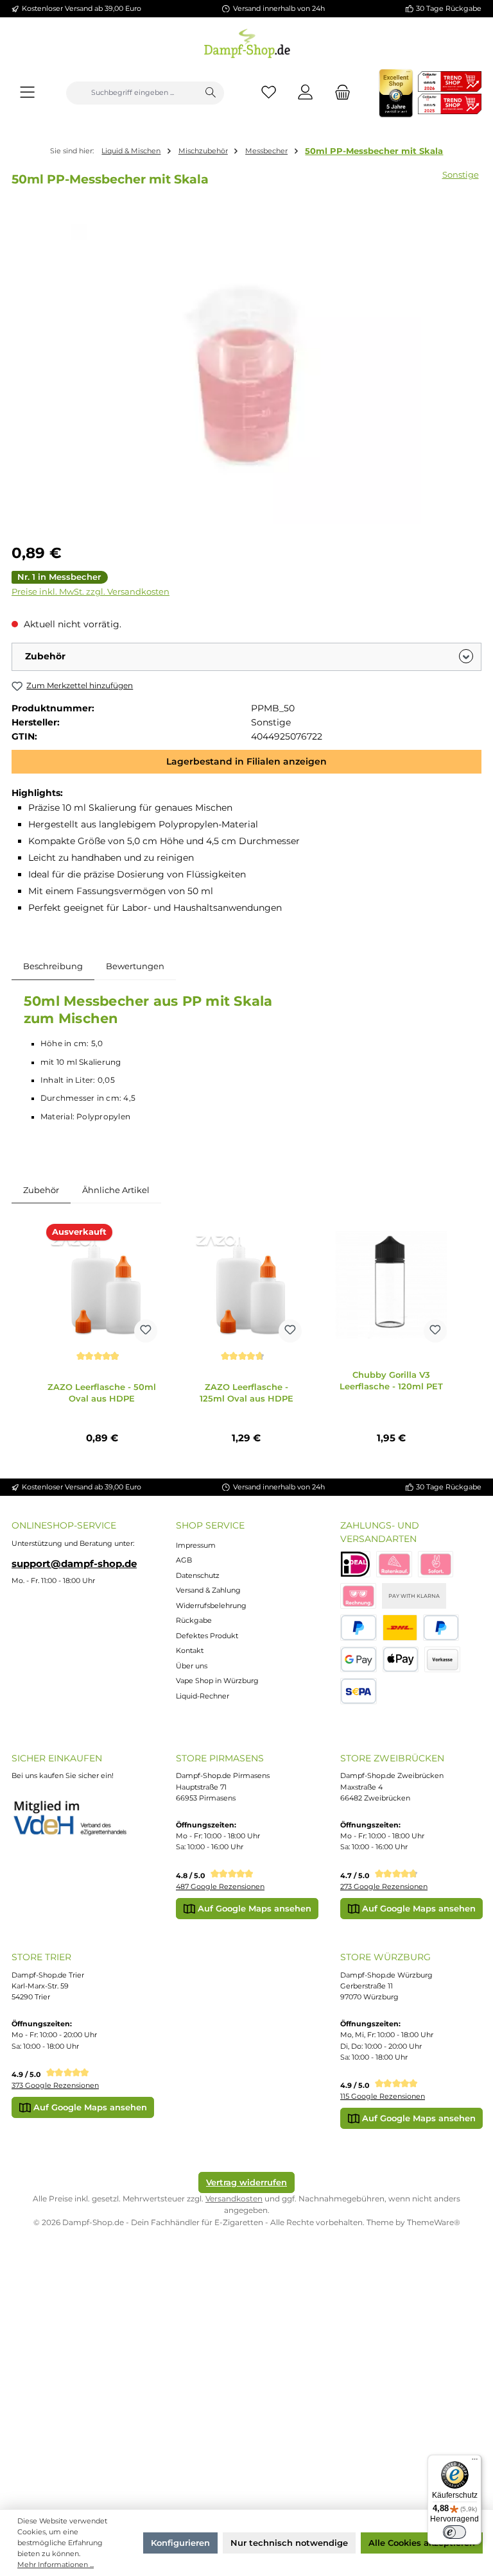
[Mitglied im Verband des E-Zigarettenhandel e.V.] (76, 1818)
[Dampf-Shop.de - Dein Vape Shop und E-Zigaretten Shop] (247, 41)
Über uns (192, 1666)
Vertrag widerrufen (246, 2182)
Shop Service (210, 1525)
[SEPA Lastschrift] (359, 1691)
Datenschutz (198, 1575)
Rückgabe (194, 1620)
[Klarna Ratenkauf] (394, 1564)
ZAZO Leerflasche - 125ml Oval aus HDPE (246, 1393)
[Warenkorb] (339, 93)
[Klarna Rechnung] (358, 1596)
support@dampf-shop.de (74, 1564)
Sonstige (461, 174)
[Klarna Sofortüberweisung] (436, 1564)
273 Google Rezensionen (384, 1886)
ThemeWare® (434, 2222)
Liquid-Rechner (203, 1696)
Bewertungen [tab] (135, 966)
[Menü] (27, 93)
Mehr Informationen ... (56, 2564)
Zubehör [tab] (41, 1190)
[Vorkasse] (442, 1660)
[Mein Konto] (306, 93)
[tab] (53, 967)
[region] (246, 374)
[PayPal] (359, 1628)
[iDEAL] (355, 1564)
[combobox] (132, 93)
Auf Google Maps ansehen (253, 1908)
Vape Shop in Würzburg (217, 1681)
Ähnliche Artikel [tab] (116, 1190)
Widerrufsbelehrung (211, 1606)
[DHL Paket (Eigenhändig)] (400, 1628)
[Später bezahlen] (441, 1628)
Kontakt (190, 1650)
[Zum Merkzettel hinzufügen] (146, 1331)
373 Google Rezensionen (55, 2085)
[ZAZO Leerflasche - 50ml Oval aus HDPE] (101, 1285)
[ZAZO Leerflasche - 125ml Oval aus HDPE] (246, 1285)
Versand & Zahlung (208, 1590)
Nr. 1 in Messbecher (59, 577)
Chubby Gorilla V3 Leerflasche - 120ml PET (391, 1380)
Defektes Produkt (207, 1636)
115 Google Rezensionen (383, 2096)
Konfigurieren (180, 2543)
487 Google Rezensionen (220, 1886)
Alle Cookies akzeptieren (422, 2543)
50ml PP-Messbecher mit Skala (374, 151)
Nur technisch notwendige (289, 2543)
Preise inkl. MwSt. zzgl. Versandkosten (91, 592)
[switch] (454, 2532)
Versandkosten (234, 2199)
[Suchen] (211, 93)
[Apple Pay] (401, 1660)
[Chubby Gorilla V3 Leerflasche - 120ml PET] (391, 1285)
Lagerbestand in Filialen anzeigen (246, 761)
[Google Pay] (359, 1660)
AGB (184, 1560)
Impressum (196, 1545)
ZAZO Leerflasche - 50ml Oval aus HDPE (102, 1393)
